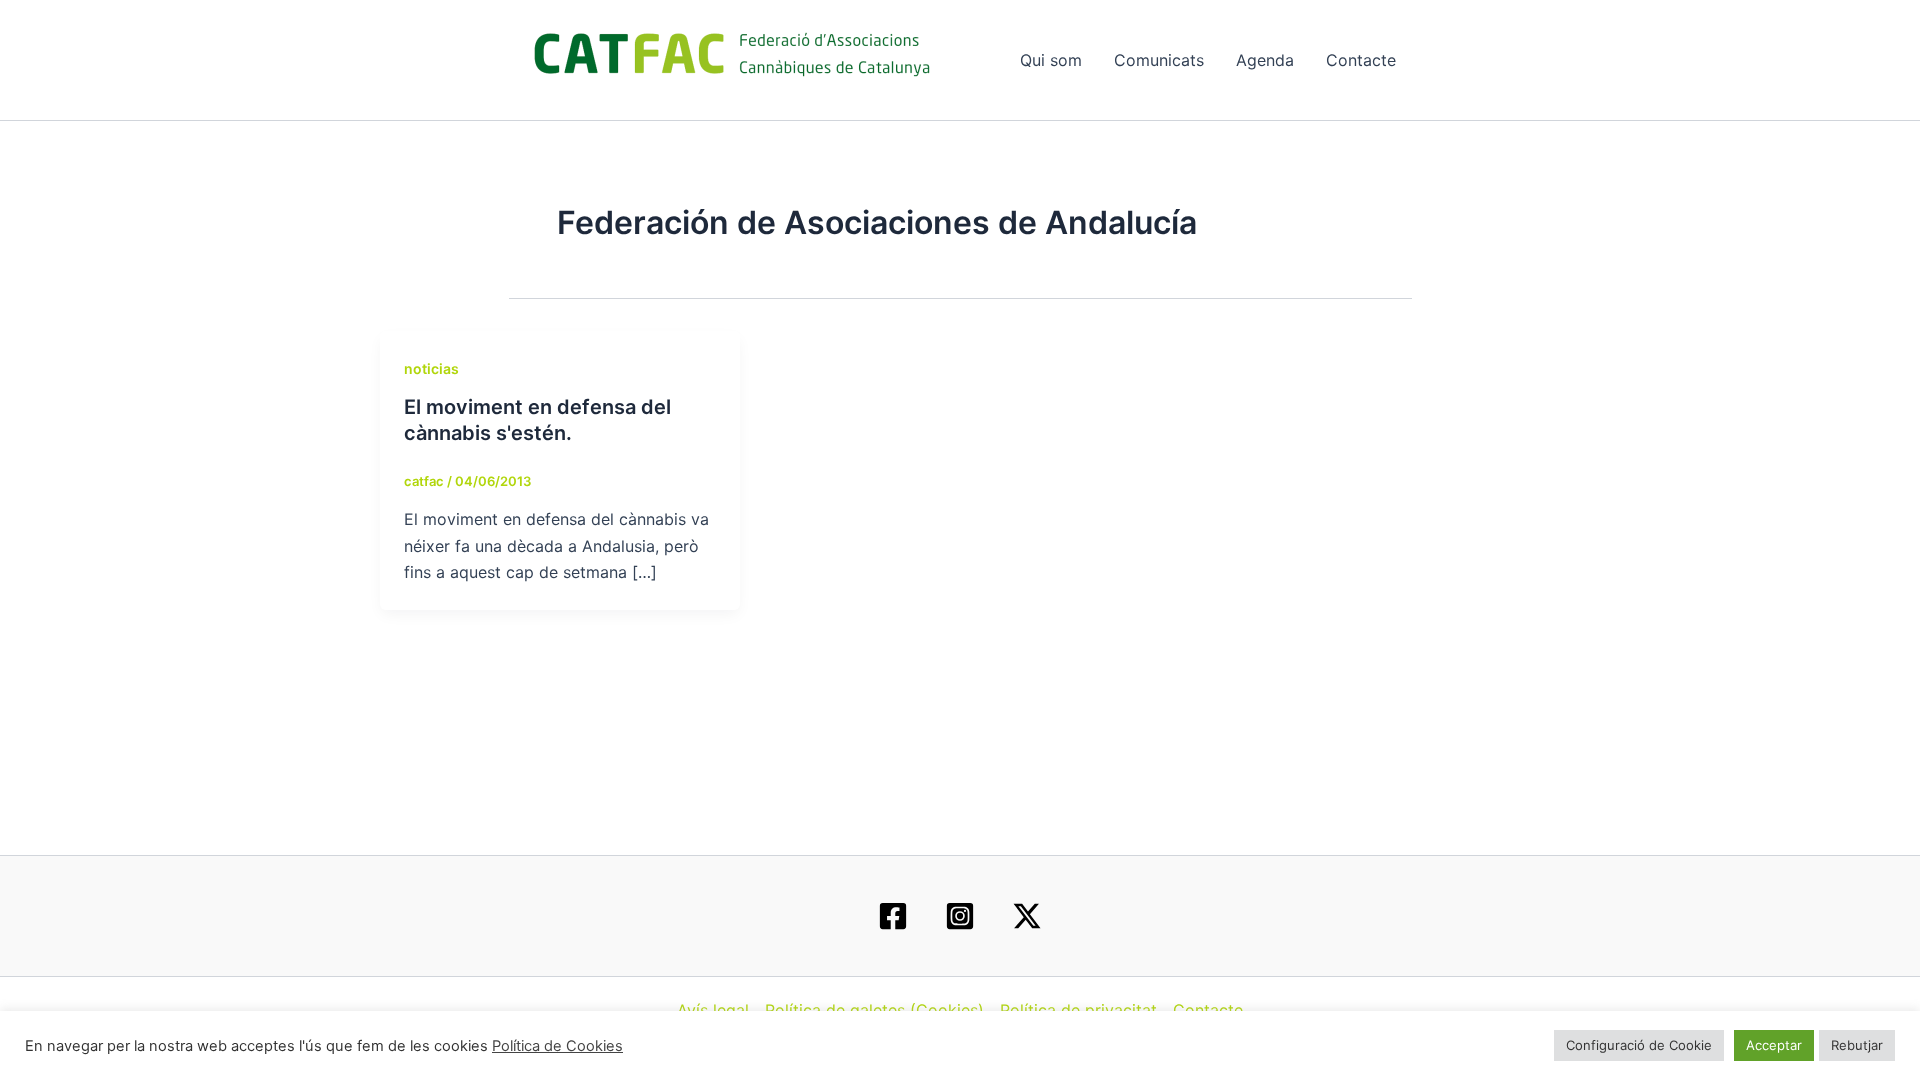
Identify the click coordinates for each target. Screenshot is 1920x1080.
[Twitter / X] (1027, 916)
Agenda (1265, 60)
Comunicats (1159, 60)
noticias (431, 368)
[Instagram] (960, 916)
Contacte (1361, 60)
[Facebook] (893, 916)
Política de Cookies (557, 1046)
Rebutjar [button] (1857, 1045)
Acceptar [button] (1774, 1045)
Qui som (1051, 60)
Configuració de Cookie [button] (1639, 1045)
